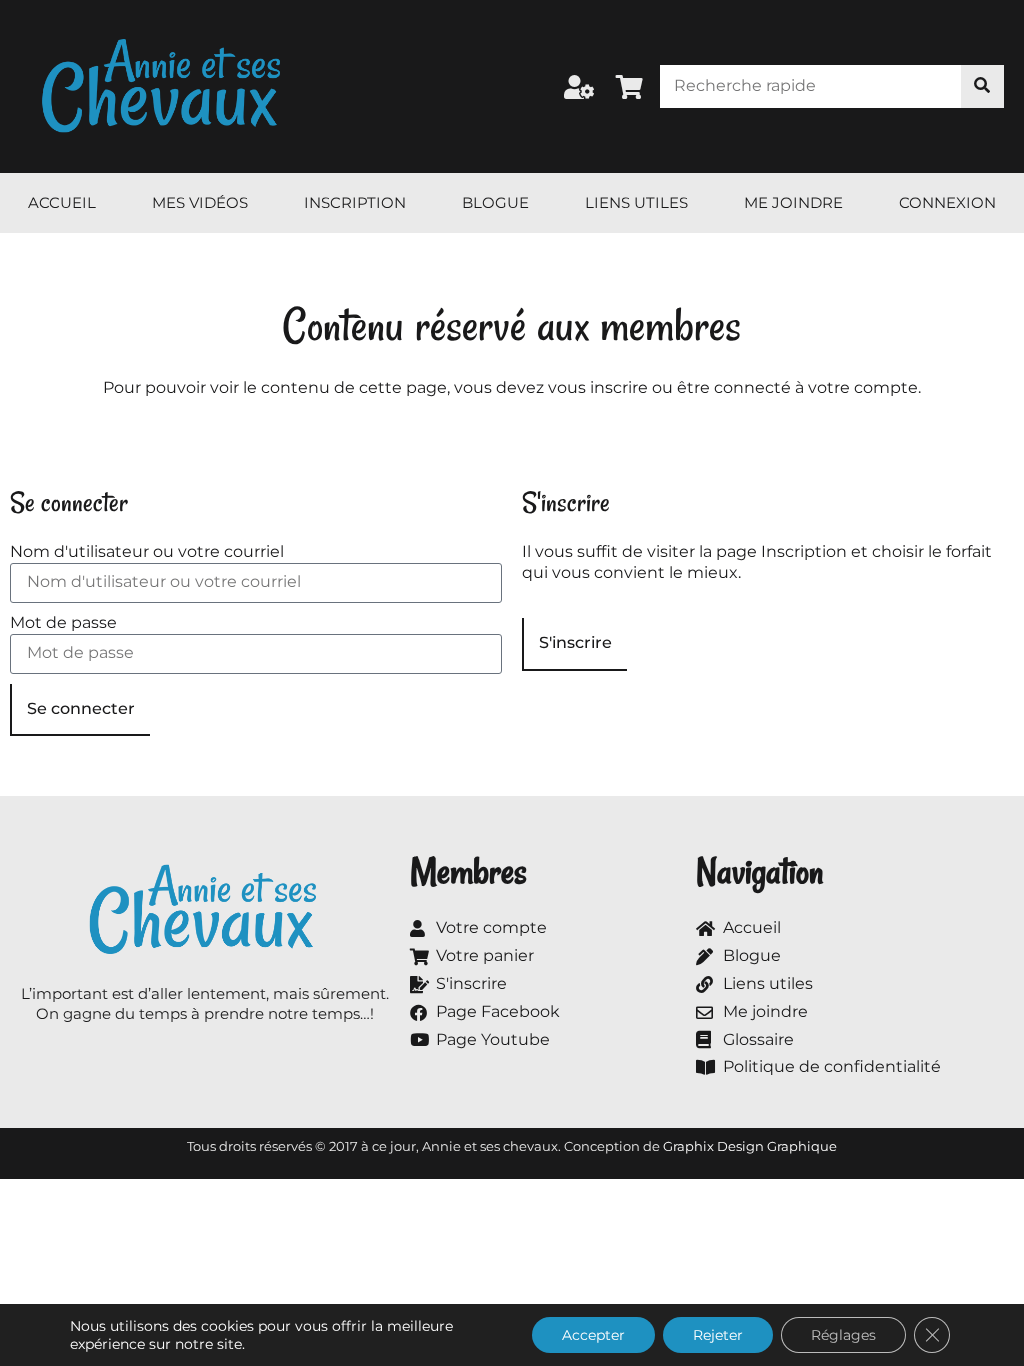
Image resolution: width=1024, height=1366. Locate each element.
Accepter (593, 1335)
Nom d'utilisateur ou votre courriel (147, 551)
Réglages (843, 1335)
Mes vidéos (200, 202)
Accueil (62, 202)
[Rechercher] (982, 86)
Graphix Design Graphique (750, 1146)
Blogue (495, 202)
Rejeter (718, 1335)
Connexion (947, 202)
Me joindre (793, 202)
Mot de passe (63, 622)
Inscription (355, 202)
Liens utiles (636, 202)
